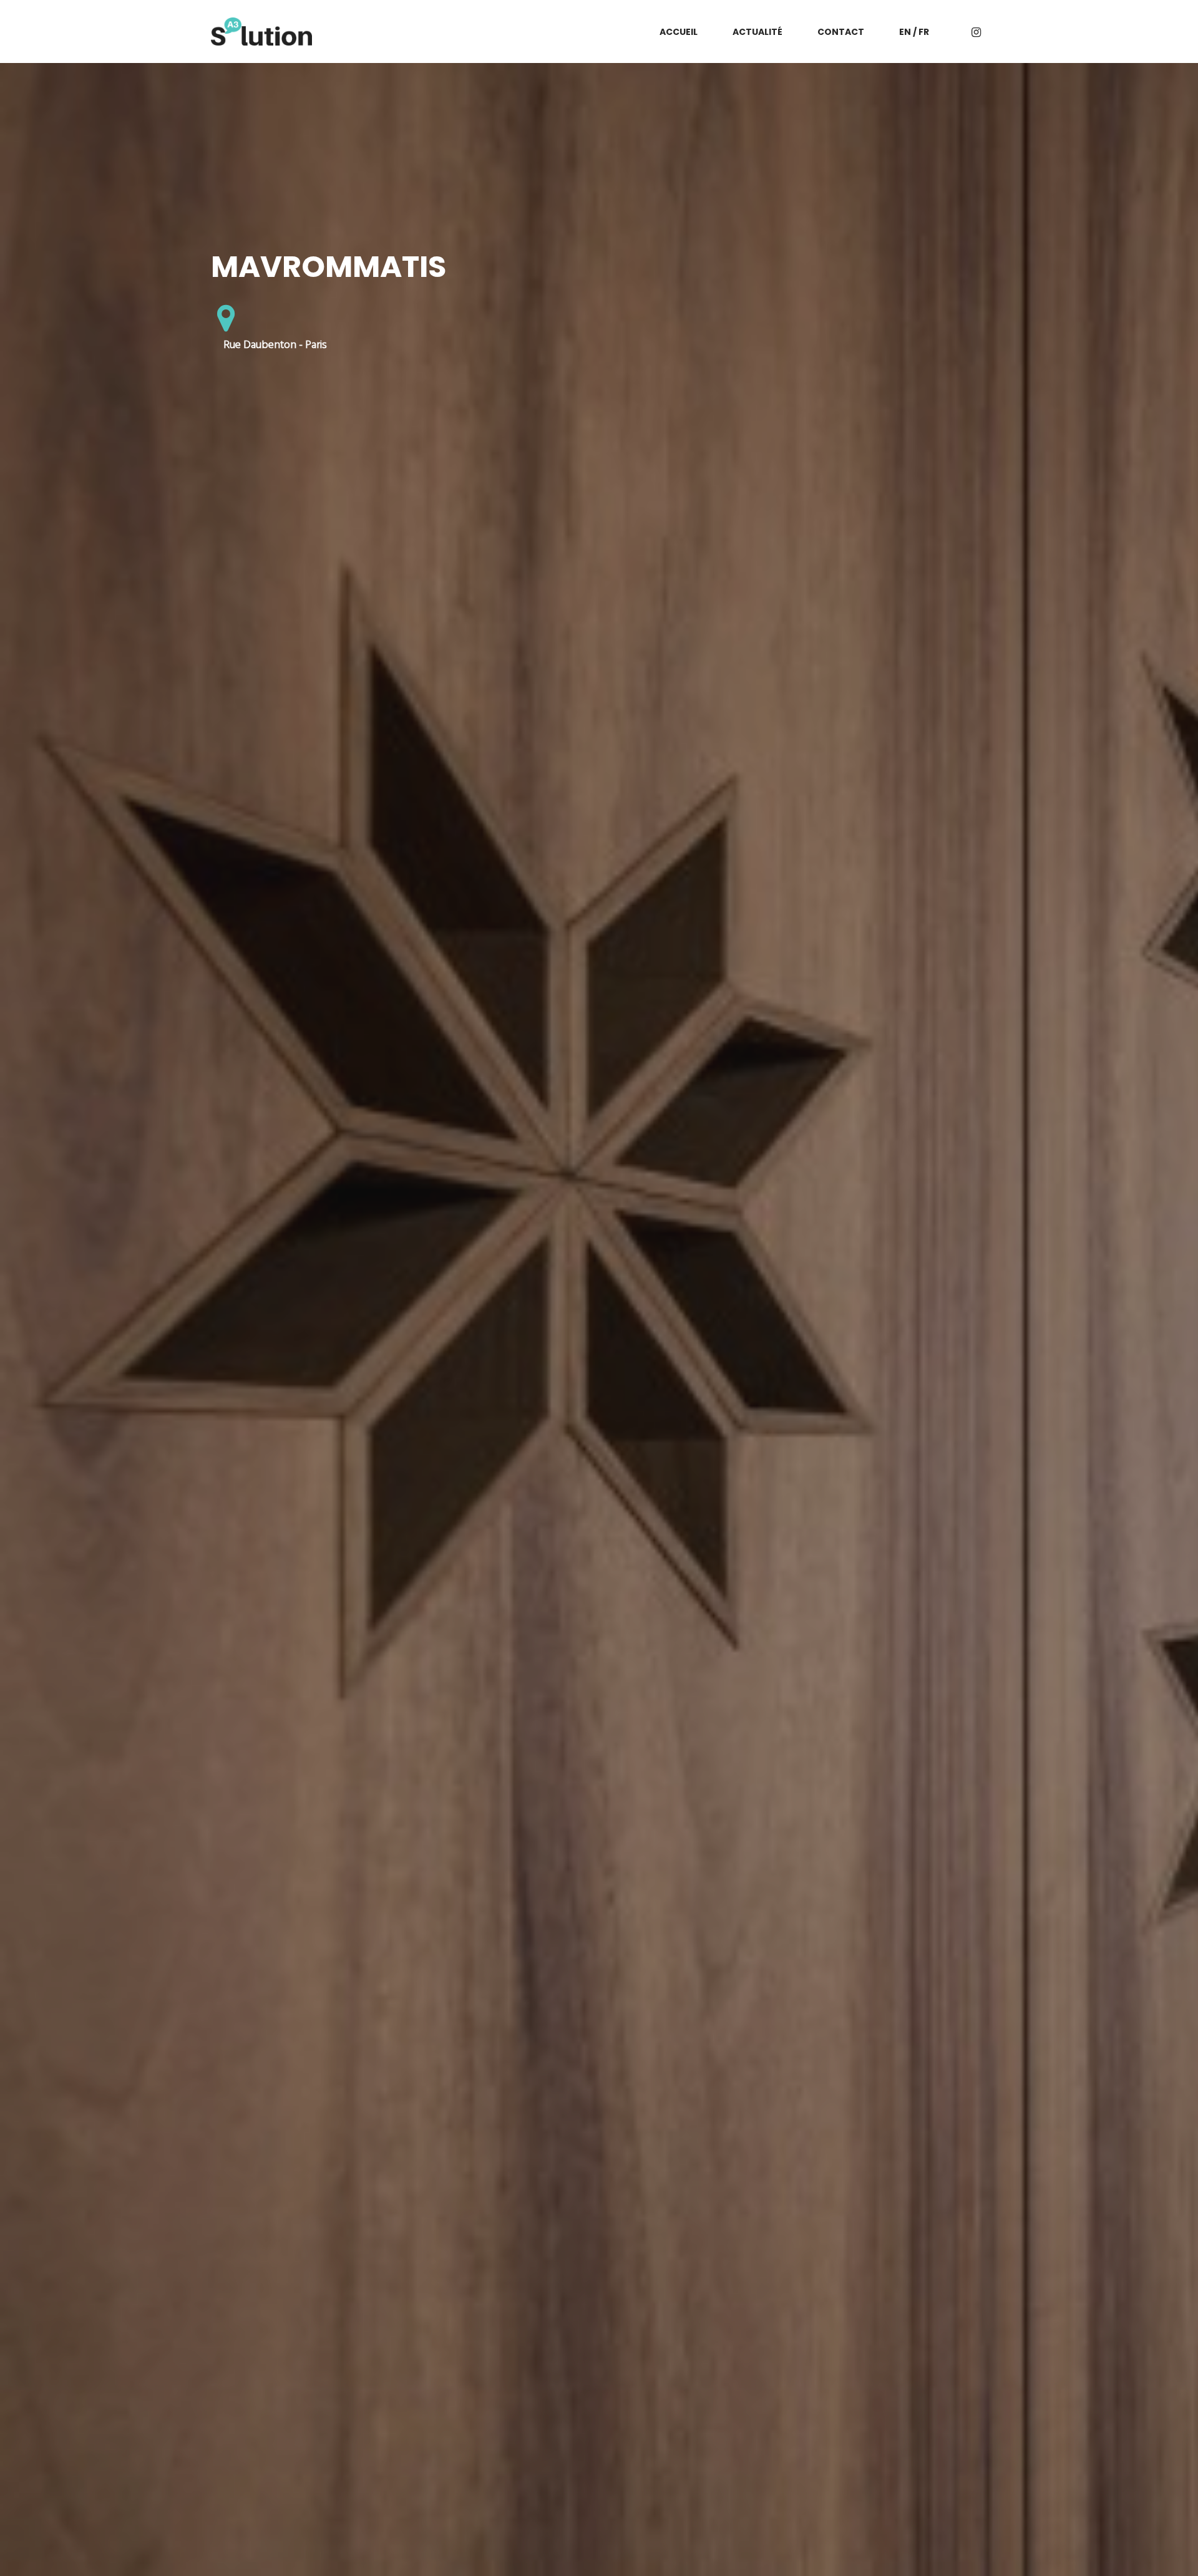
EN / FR (914, 32)
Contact (841, 32)
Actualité (757, 32)
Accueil (679, 32)
